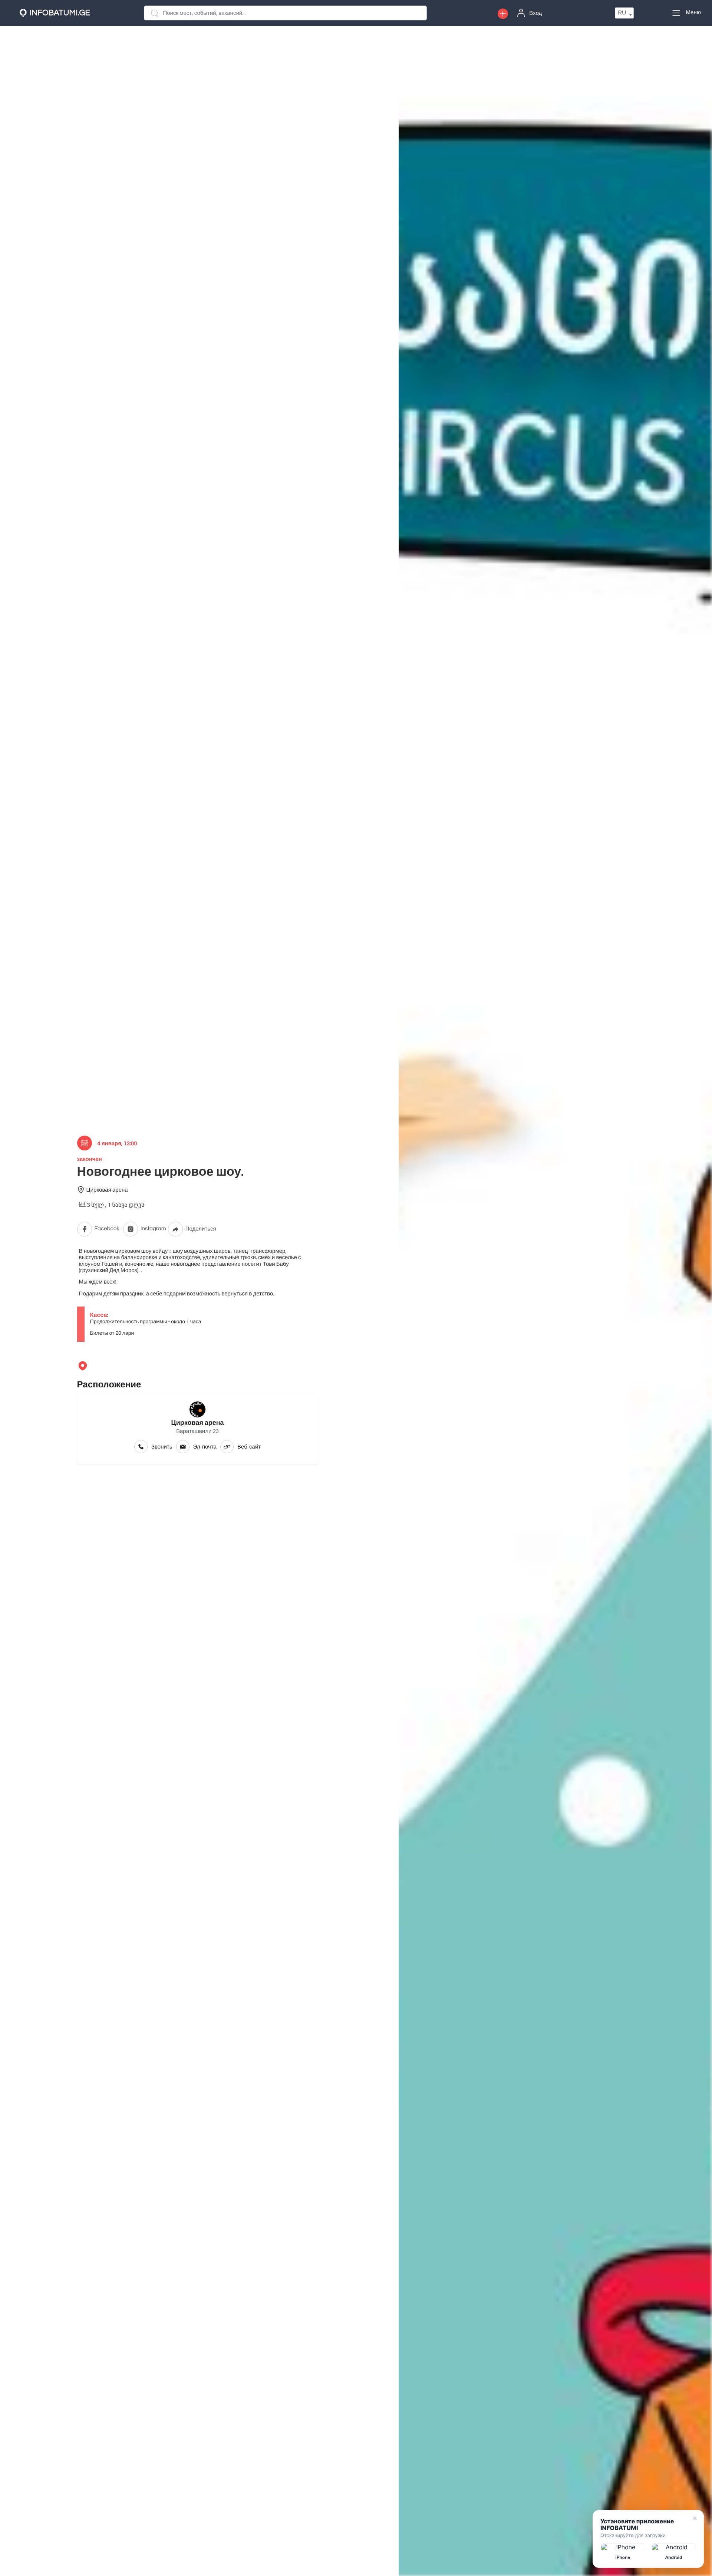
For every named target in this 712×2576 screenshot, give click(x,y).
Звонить (162, 1447)
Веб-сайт (249, 1447)
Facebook (107, 1229)
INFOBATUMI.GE (60, 13)
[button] (503, 14)
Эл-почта (205, 1447)
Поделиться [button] (201, 1229)
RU (622, 13)
